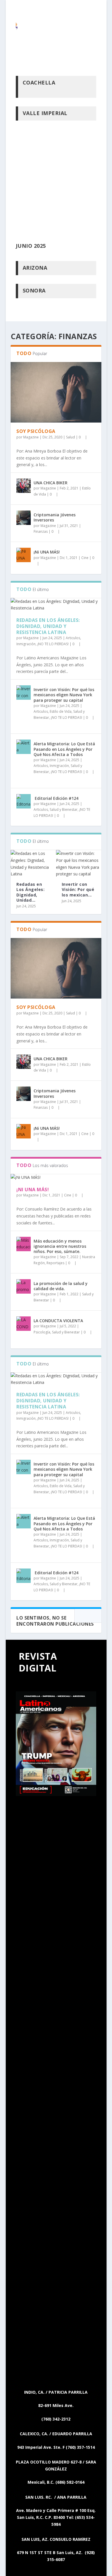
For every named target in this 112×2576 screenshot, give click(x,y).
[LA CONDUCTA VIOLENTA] (24, 1324)
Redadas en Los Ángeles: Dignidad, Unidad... (30, 892)
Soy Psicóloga (36, 431)
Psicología (42, 1332)
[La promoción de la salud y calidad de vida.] (24, 1286)
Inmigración (26, 644)
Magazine (31, 437)
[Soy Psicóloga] (56, 392)
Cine (85, 558)
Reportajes (55, 1263)
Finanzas (41, 531)
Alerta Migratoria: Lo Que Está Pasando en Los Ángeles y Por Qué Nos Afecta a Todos (64, 749)
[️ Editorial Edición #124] (24, 801)
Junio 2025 (31, 246)
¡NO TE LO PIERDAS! (53, 644)
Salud (71, 437)
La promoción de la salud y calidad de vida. (61, 1286)
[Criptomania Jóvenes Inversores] (24, 518)
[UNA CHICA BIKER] (24, 486)
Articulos (73, 638)
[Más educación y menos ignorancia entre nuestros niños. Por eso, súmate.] (24, 1244)
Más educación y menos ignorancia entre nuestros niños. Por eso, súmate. (60, 1246)
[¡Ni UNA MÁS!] (24, 555)
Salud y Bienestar (64, 809)
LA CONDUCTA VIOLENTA (58, 1321)
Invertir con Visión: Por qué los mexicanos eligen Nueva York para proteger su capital (64, 695)
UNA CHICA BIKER (51, 483)
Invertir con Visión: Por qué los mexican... (78, 889)
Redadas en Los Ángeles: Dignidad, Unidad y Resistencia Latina (48, 626)
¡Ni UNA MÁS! (47, 552)
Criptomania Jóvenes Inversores (55, 517)
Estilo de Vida (61, 711)
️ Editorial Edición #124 (56, 798)
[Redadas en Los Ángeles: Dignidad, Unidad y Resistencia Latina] (56, 605)
